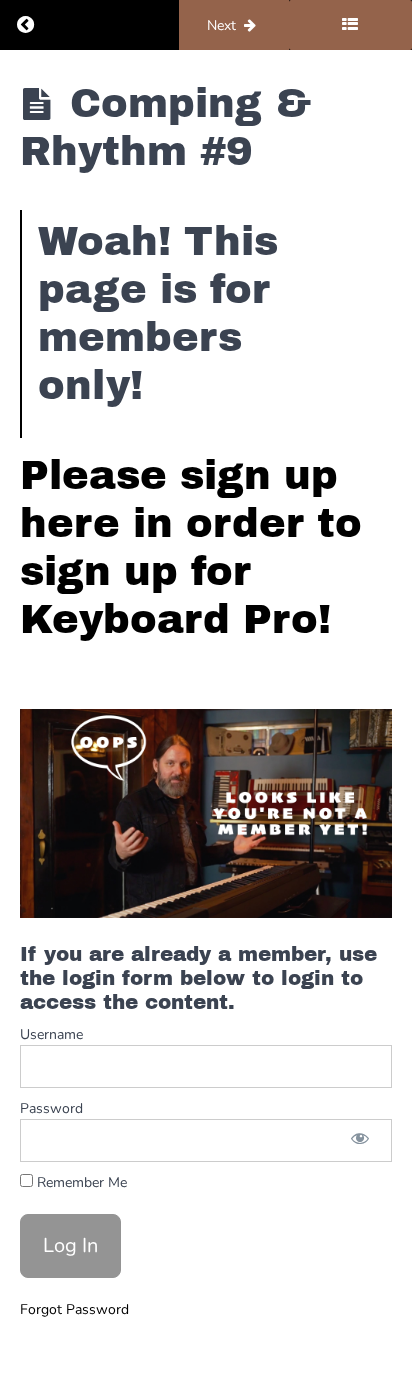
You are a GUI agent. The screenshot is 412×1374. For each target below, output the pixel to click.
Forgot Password (74, 1309)
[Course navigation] (350, 25)
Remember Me (80, 1182)
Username (51, 1034)
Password (51, 1108)
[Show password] (360, 1140)
